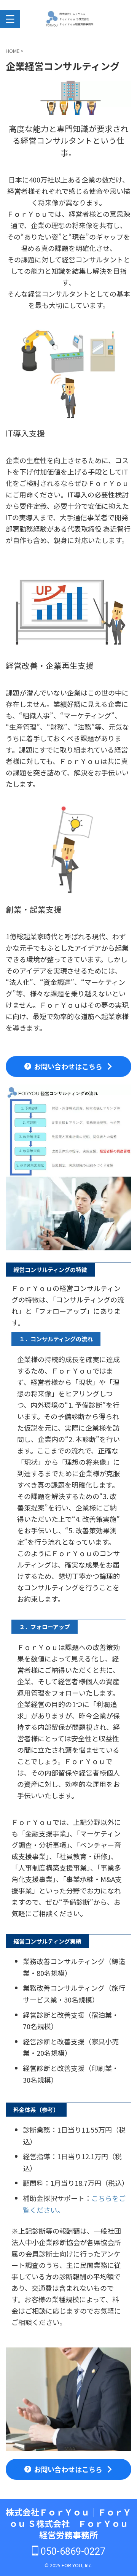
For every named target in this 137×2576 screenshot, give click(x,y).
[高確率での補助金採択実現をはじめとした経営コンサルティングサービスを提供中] (69, 19)
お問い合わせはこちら (68, 1066)
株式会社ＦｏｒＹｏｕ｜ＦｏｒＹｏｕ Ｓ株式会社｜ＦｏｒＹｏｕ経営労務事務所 (68, 2523)
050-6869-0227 (72, 2551)
